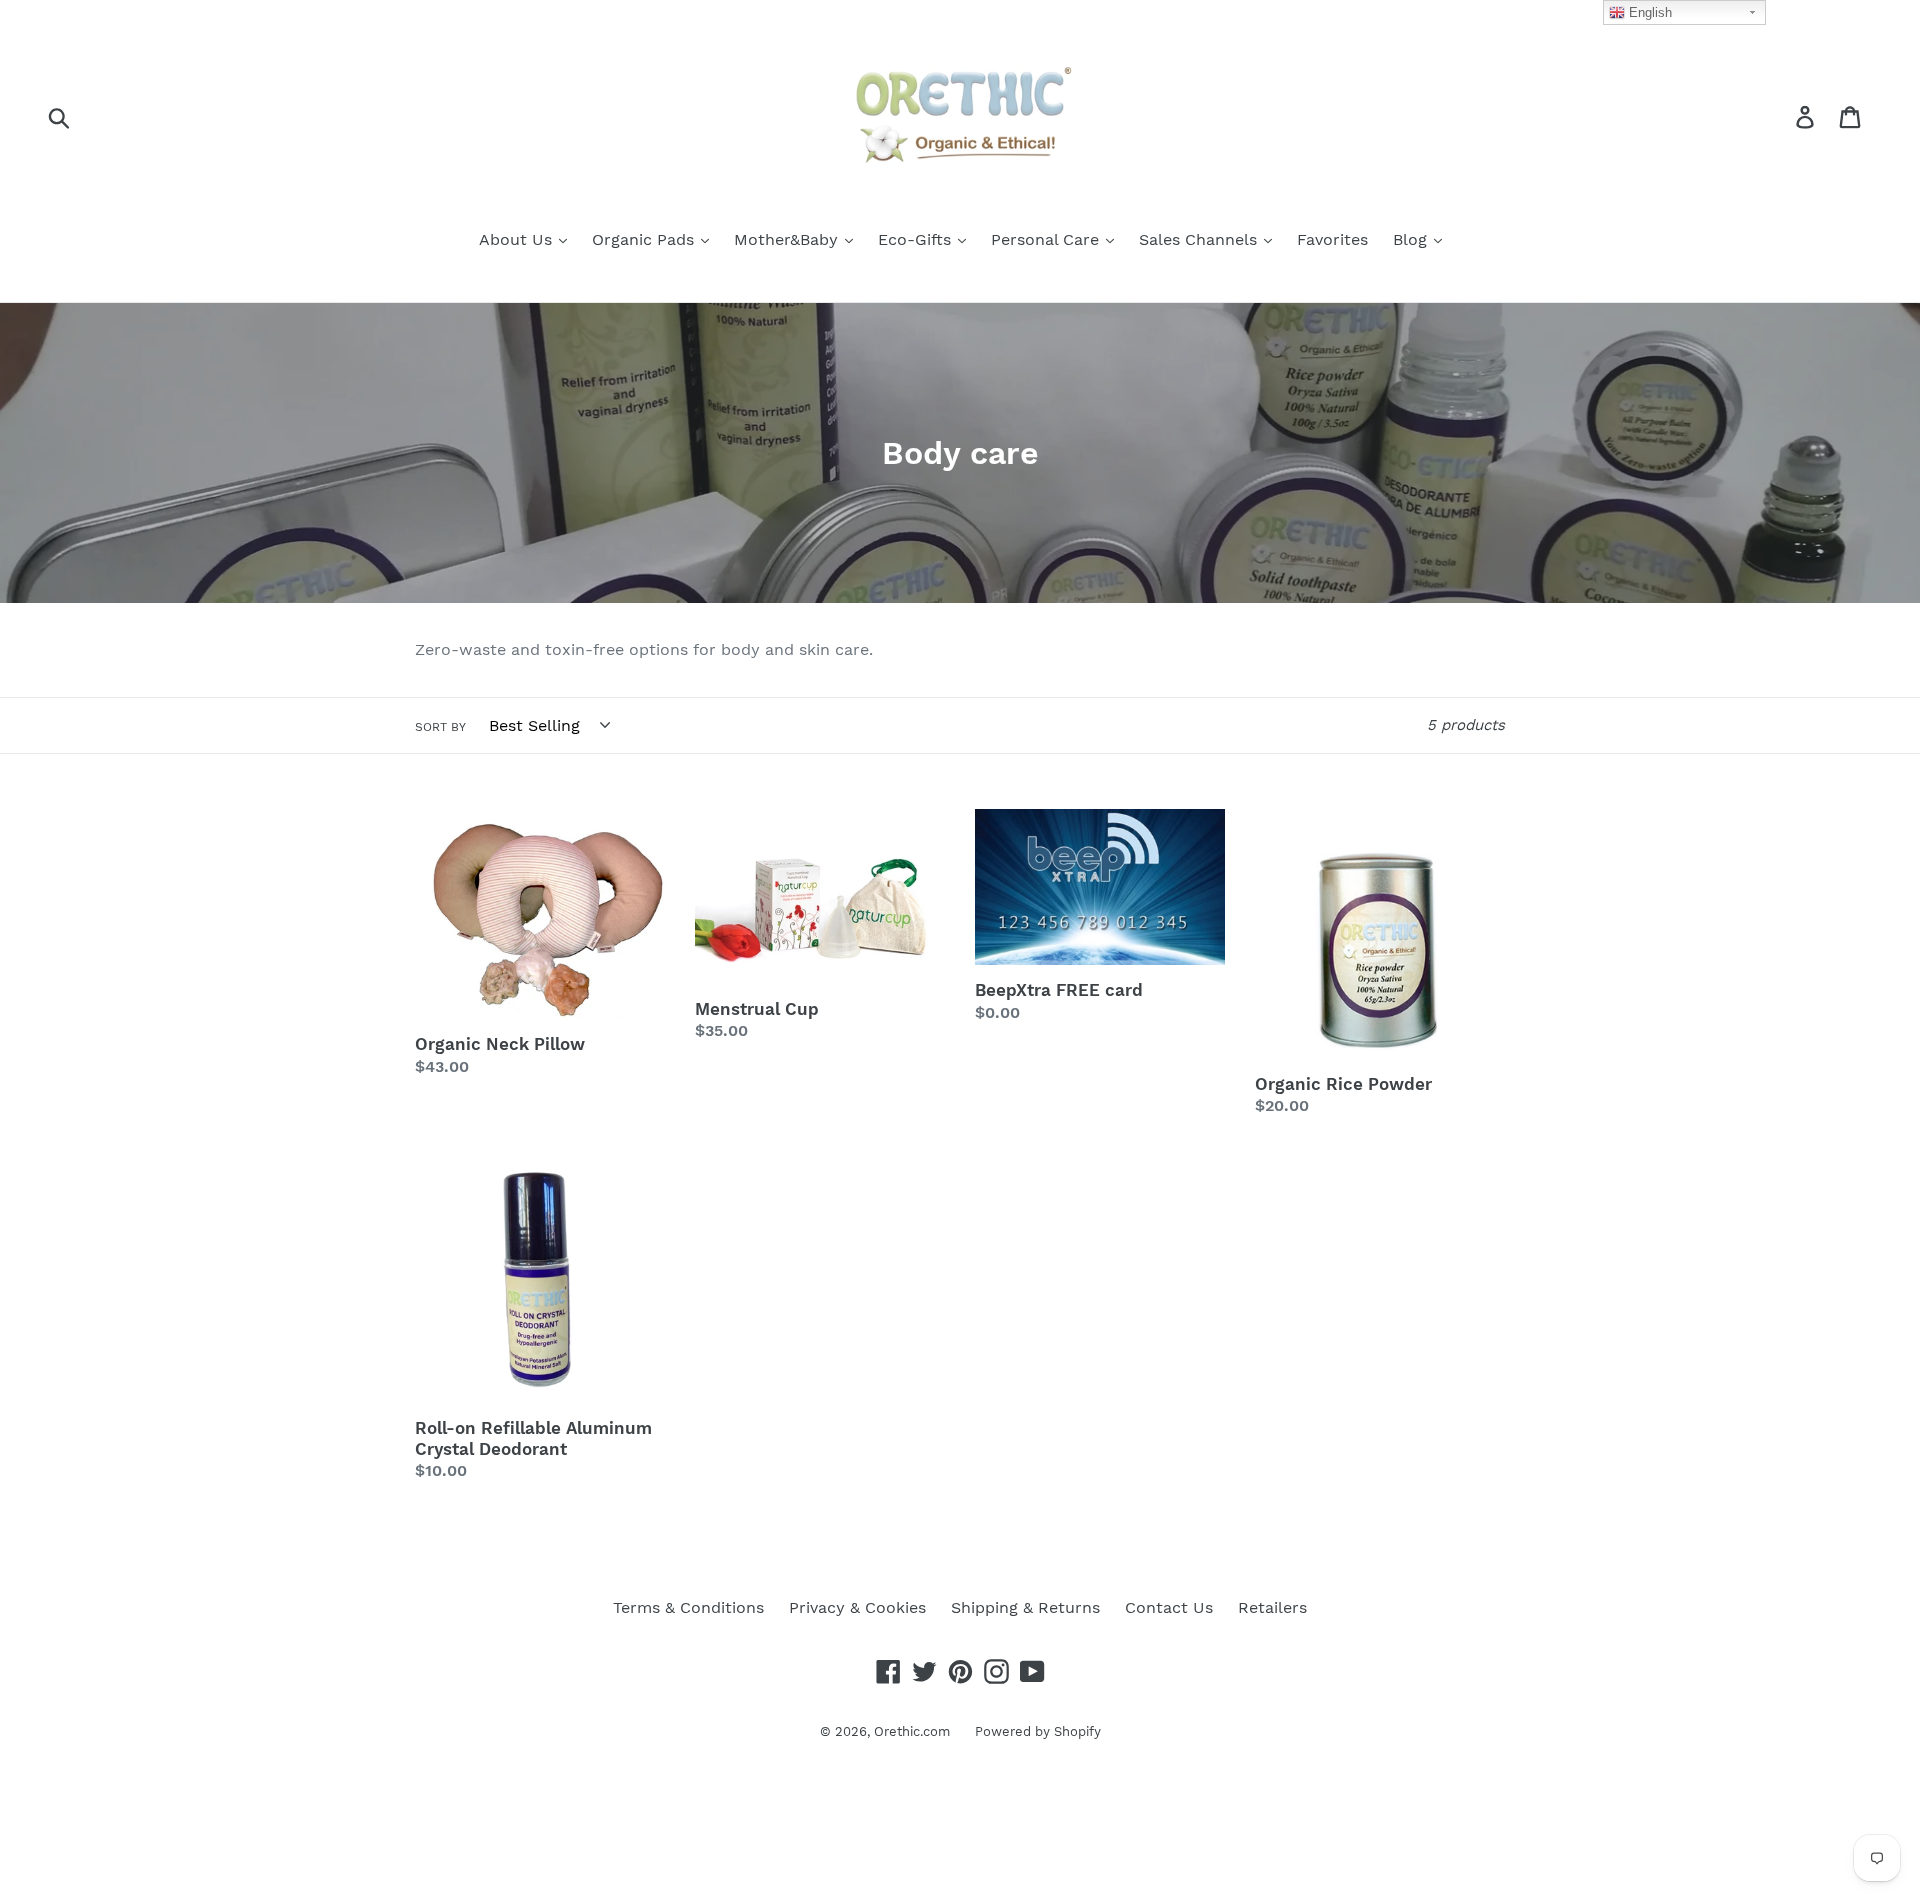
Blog (1412, 239)
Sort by (440, 727)
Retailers (1272, 1607)
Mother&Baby (788, 239)
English (1648, 12)
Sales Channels (1200, 239)
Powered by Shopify (1038, 1731)
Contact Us (1169, 1607)
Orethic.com (912, 1731)
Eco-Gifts (917, 239)
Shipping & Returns (1025, 1607)
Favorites (1332, 239)
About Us (518, 239)
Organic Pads (645, 239)
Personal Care (1047, 239)
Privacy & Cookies (857, 1607)
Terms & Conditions (688, 1607)
